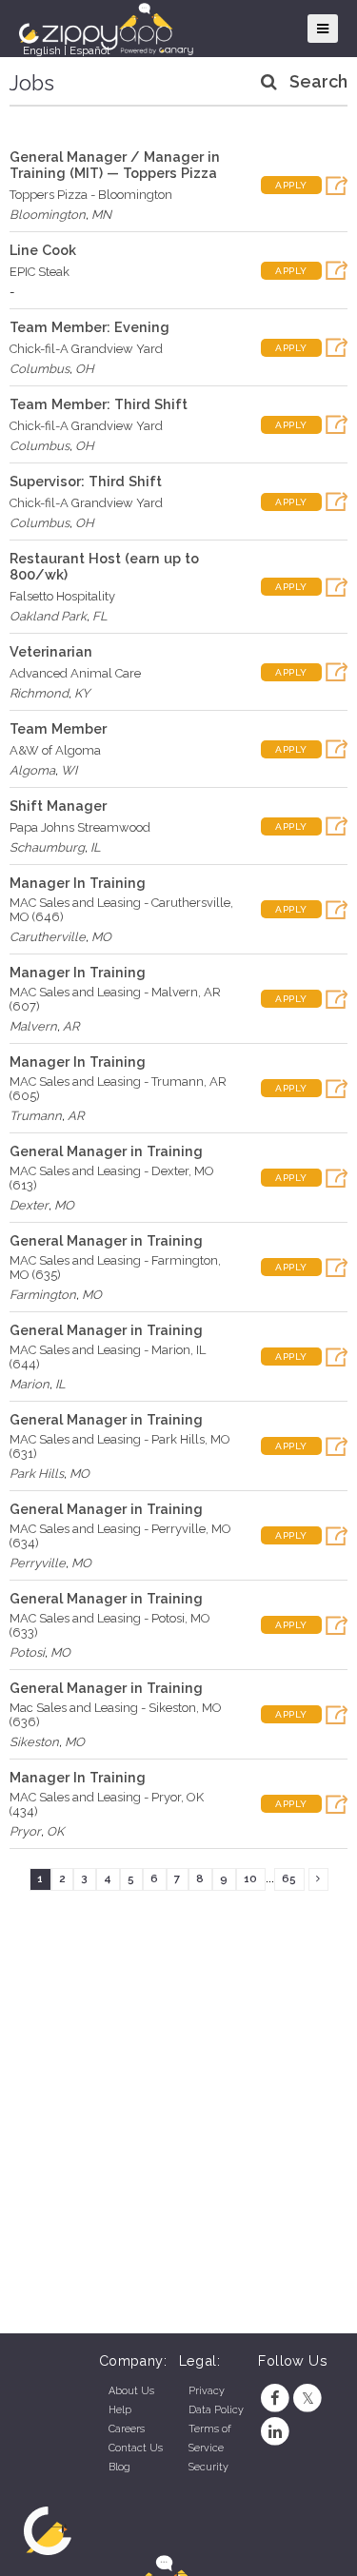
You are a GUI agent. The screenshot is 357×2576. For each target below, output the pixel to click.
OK (55, 1831)
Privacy (207, 2391)
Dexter (29, 1205)
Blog (119, 2467)
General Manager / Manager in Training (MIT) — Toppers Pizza (115, 165)
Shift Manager (58, 806)
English (42, 50)
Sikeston (34, 1742)
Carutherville (48, 937)
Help (120, 2410)
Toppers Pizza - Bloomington (91, 195)
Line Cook (43, 250)
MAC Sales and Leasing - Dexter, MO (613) (112, 1178)
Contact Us (136, 2448)
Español (89, 50)
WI (69, 770)
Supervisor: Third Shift (86, 481)
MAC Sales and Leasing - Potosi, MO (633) (110, 1625)
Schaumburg (47, 847)
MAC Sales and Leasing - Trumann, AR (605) (118, 1089)
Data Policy (216, 2410)
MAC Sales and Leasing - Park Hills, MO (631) (120, 1446)
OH (85, 369)
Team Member (58, 728)
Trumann (36, 1116)
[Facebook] (275, 2399)
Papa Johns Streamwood (80, 827)
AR (71, 1026)
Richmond (39, 693)
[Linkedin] (275, 2432)
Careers (127, 2429)
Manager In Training (78, 883)
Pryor (25, 1831)
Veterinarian (51, 651)
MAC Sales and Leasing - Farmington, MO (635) (115, 1268)
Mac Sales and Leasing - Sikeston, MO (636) (116, 1715)
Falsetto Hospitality (62, 596)
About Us (131, 2391)
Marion (30, 1384)
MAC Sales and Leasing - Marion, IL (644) (108, 1357)
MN (101, 215)
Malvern (33, 1026)
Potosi (27, 1652)
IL (96, 847)
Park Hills (37, 1474)
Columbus (40, 369)
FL (100, 616)
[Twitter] (308, 2399)
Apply (291, 185)
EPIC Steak (40, 272)
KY (82, 693)
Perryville (38, 1563)
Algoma (32, 770)
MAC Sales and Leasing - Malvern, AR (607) (115, 999)
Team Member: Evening (89, 327)
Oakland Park (48, 616)
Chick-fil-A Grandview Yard (86, 349)
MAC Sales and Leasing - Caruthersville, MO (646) (121, 910)
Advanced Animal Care (75, 673)
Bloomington (48, 215)
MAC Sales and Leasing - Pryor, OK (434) (107, 1804)
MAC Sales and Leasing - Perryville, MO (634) (120, 1536)
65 (289, 1878)
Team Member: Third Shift (99, 404)
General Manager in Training (106, 1151)
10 (250, 1878)
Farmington (43, 1295)
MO (101, 937)
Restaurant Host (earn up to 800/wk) (104, 566)
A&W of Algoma (55, 750)
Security (208, 2467)
